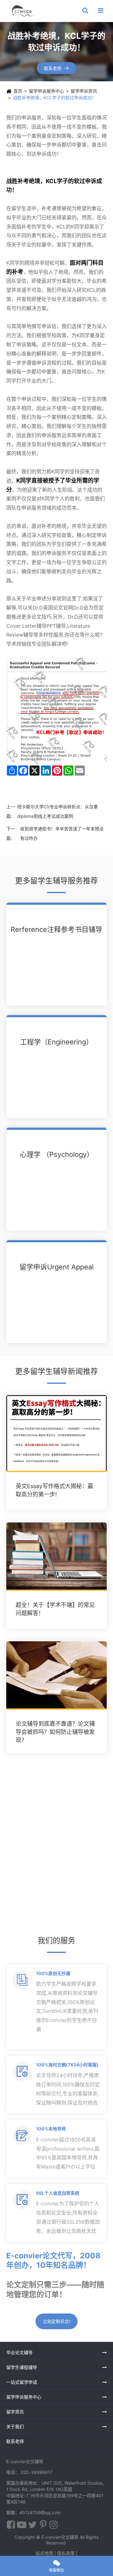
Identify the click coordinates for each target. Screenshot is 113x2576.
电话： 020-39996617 (29, 2472)
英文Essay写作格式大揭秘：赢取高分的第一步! (54, 1490)
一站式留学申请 (22, 2382)
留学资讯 (15, 2412)
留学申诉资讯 (84, 91)
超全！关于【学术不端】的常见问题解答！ (55, 1609)
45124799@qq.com (40, 2512)
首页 (18, 91)
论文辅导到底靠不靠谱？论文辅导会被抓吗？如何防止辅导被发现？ (55, 1732)
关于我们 (15, 2426)
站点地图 (44, 2553)
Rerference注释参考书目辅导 (56, 929)
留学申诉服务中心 (46, 91)
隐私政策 (66, 2553)
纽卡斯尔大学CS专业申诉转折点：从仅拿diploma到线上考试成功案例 (58, 811)
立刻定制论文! (56, 2321)
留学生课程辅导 (22, 2367)
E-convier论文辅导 (60, 2537)
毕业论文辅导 (19, 2352)
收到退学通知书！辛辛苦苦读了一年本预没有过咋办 (62, 833)
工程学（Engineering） (56, 1042)
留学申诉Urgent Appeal (56, 1267)
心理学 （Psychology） (57, 1154)
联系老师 (57, 68)
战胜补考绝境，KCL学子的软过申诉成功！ (54, 98)
